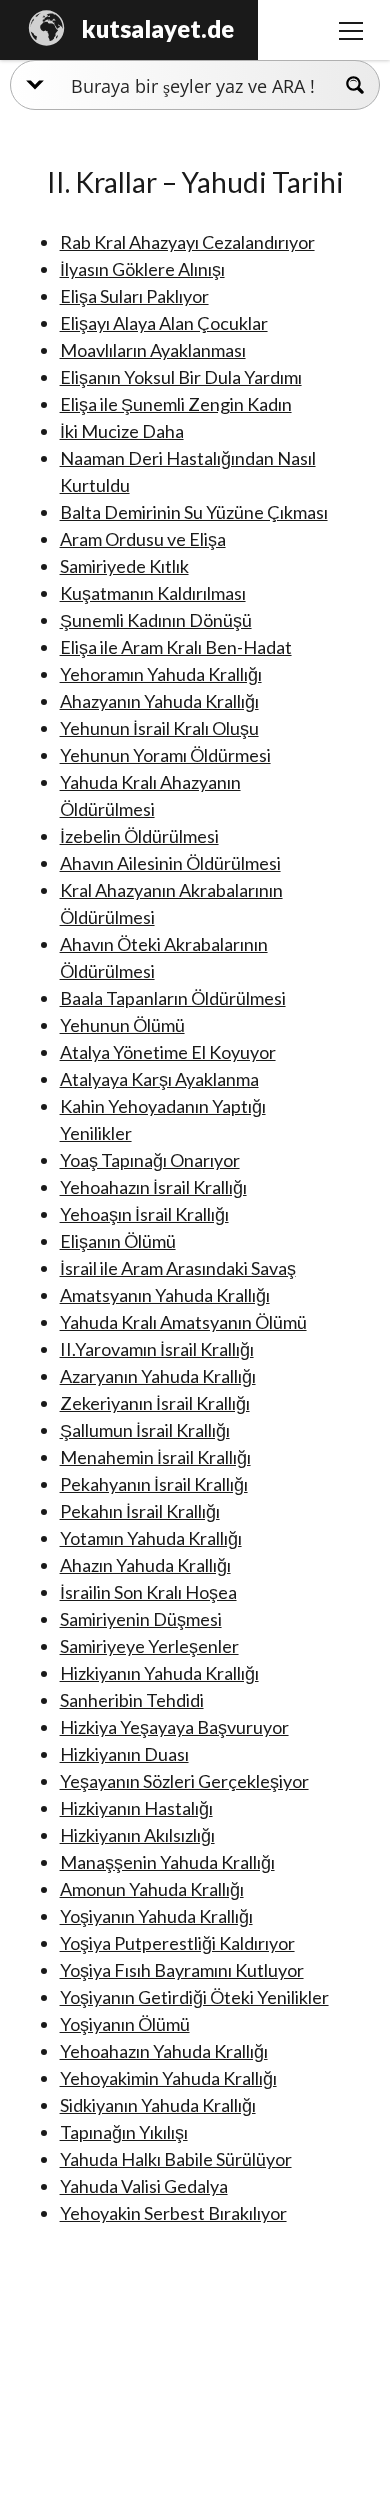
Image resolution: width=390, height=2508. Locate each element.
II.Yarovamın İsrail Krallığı (157, 1349)
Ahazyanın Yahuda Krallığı (159, 701)
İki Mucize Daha (122, 431)
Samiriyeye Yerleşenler (149, 1646)
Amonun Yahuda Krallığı (152, 1889)
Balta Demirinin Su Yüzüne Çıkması (194, 512)
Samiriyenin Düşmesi (141, 1619)
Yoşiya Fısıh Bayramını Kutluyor (182, 1970)
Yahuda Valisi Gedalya (144, 2186)
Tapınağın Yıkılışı (124, 2132)
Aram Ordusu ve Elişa (143, 539)
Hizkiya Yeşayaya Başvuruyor (174, 1727)
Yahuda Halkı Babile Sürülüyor (176, 2159)
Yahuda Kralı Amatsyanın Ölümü (183, 1322)
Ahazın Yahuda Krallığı (145, 1565)
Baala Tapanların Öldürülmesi (173, 998)
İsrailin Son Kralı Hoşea (148, 1592)
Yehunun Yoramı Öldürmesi (165, 755)
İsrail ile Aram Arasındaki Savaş (178, 1268)
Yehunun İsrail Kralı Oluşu (159, 728)
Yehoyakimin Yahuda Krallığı (168, 2078)
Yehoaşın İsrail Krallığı (144, 1214)
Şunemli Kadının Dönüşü (156, 620)
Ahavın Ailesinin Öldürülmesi (170, 863)
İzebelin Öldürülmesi (139, 836)
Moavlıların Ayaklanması (153, 350)
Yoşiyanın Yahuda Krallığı (156, 1916)
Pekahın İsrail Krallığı (140, 1511)
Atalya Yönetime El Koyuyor (168, 1052)
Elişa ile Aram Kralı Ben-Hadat (176, 647)
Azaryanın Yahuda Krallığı (158, 1376)
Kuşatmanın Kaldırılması (153, 593)
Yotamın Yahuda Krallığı (151, 1538)
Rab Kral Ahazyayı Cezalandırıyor (187, 242)
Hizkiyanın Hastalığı (136, 1808)
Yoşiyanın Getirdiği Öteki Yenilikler (194, 1997)
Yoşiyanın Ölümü (125, 2024)
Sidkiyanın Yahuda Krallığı (158, 2105)
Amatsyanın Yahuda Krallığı (165, 1295)
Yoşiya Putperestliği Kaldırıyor (177, 1943)
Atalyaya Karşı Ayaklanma (159, 1079)
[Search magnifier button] (355, 85)
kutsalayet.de (158, 28)
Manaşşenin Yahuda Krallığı (167, 1862)
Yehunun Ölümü (122, 1025)
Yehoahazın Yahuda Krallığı (164, 2051)
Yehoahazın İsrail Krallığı (153, 1187)
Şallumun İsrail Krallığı (145, 1430)
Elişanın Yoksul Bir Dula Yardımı (181, 377)
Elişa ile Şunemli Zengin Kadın (176, 404)
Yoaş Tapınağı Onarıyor (150, 1160)
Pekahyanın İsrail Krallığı (154, 1484)
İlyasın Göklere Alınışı (142, 269)
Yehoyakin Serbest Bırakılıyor (173, 2213)
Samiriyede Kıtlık (124, 566)
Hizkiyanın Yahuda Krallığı (159, 1673)
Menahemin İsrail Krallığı (155, 1457)
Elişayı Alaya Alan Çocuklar (164, 323)
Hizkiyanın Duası (124, 1754)
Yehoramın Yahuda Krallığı (161, 674)
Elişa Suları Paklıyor (134, 296)
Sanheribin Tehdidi (132, 1700)
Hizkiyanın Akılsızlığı (137, 1835)
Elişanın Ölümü (118, 1241)
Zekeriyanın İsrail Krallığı (155, 1403)
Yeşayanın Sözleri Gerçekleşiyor (184, 1781)
